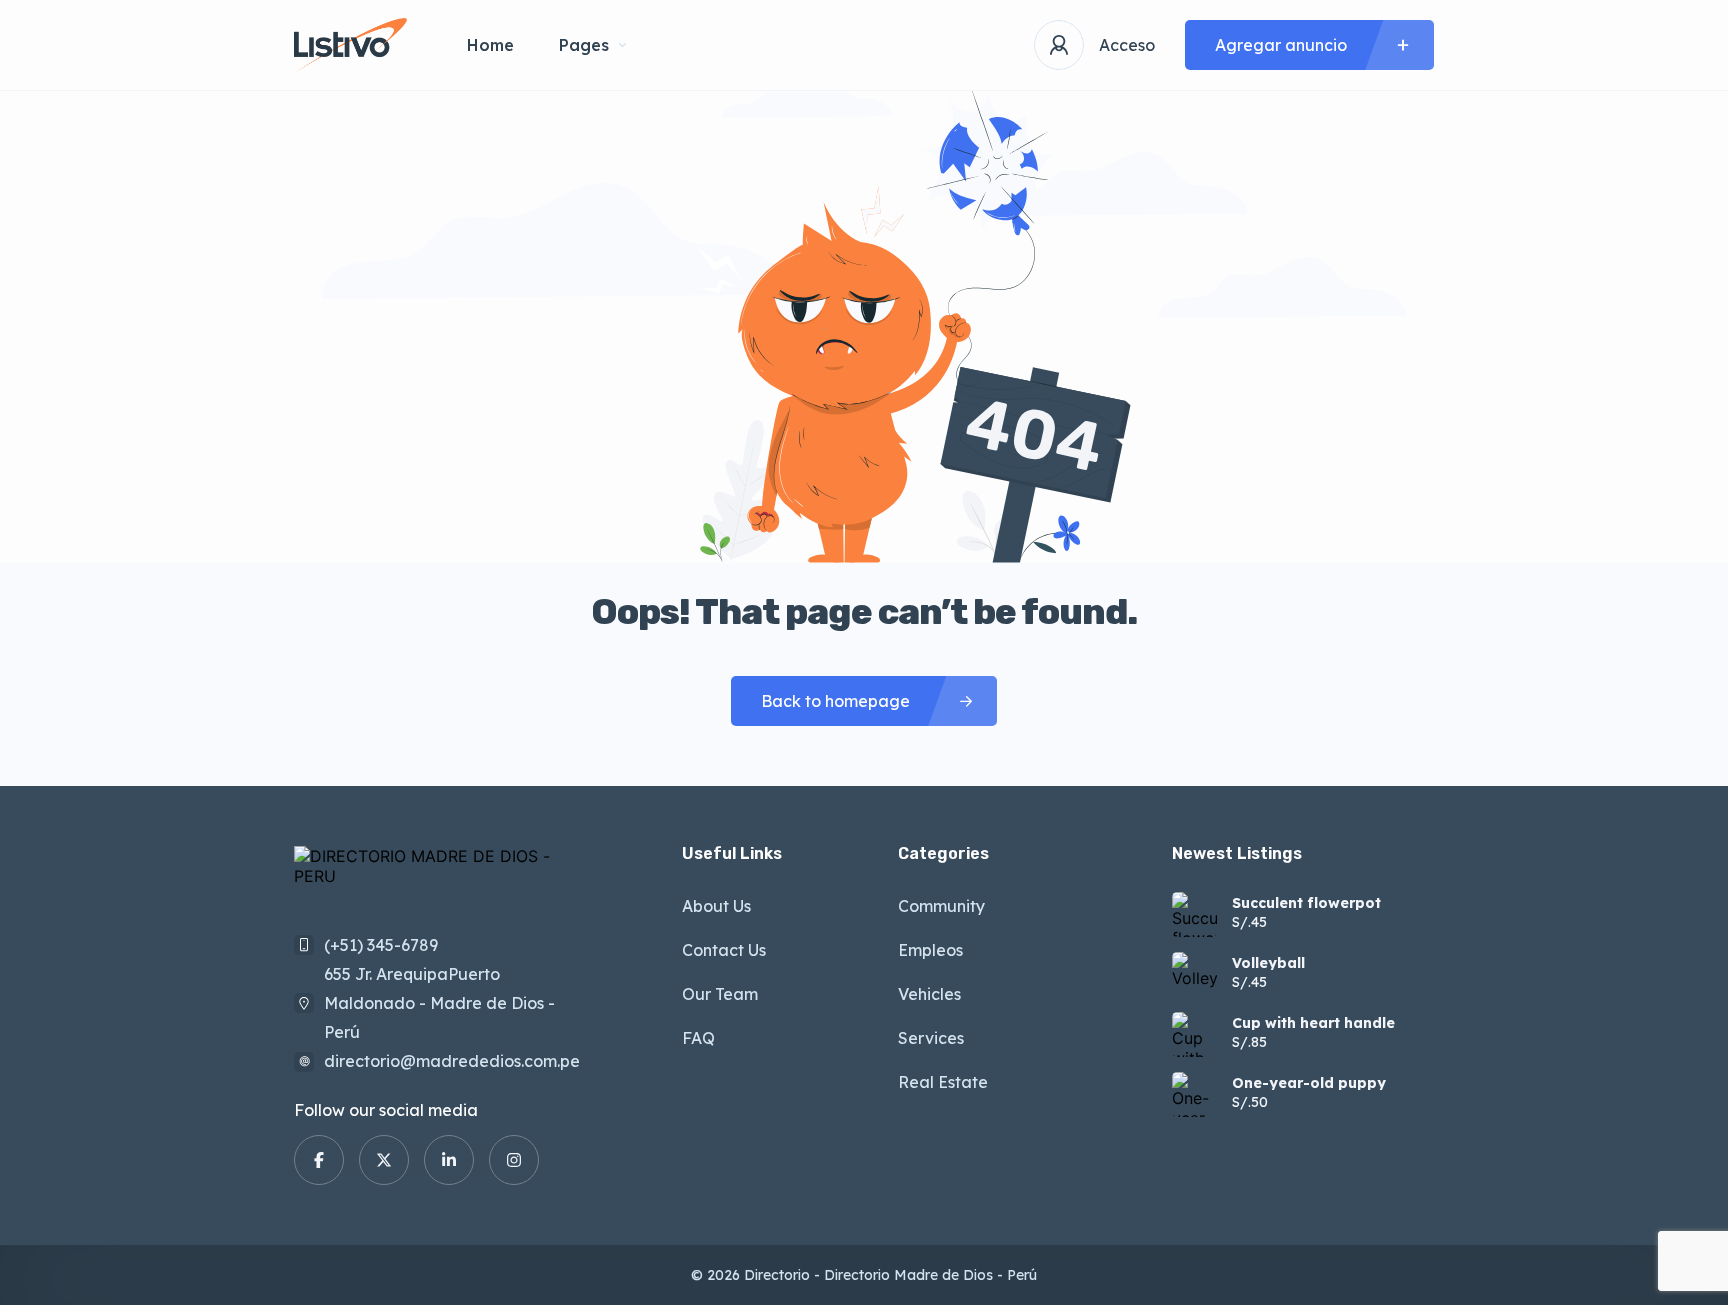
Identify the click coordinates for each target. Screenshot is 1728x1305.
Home (490, 45)
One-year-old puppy (1309, 1083)
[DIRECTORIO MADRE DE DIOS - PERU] (350, 45)
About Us (716, 906)
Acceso (1127, 45)
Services (931, 1038)
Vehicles (929, 994)
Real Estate (943, 1082)
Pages (584, 45)
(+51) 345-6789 (381, 945)
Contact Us (724, 950)
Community (941, 906)
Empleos (930, 950)
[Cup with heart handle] (1194, 1034)
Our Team (720, 994)
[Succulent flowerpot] (1194, 914)
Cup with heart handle (1313, 1023)
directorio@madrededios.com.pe (452, 1061)
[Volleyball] (1194, 974)
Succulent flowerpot (1306, 903)
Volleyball (1268, 963)
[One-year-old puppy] (1194, 1094)
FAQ (698, 1038)
